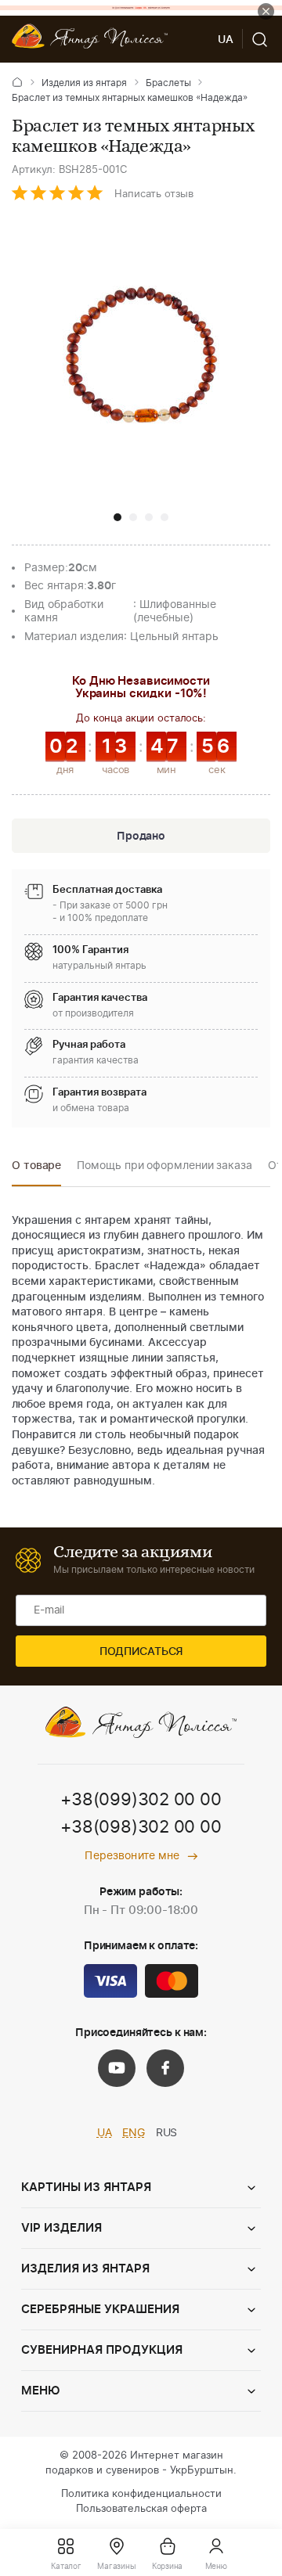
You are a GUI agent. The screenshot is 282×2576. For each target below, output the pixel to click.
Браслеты (168, 83)
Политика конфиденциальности (141, 2494)
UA (105, 2133)
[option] (36, 1170)
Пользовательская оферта (141, 2509)
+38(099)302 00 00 (141, 1800)
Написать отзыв (154, 194)
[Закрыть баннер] (266, 11)
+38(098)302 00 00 (141, 1827)
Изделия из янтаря (84, 83)
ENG (134, 2133)
